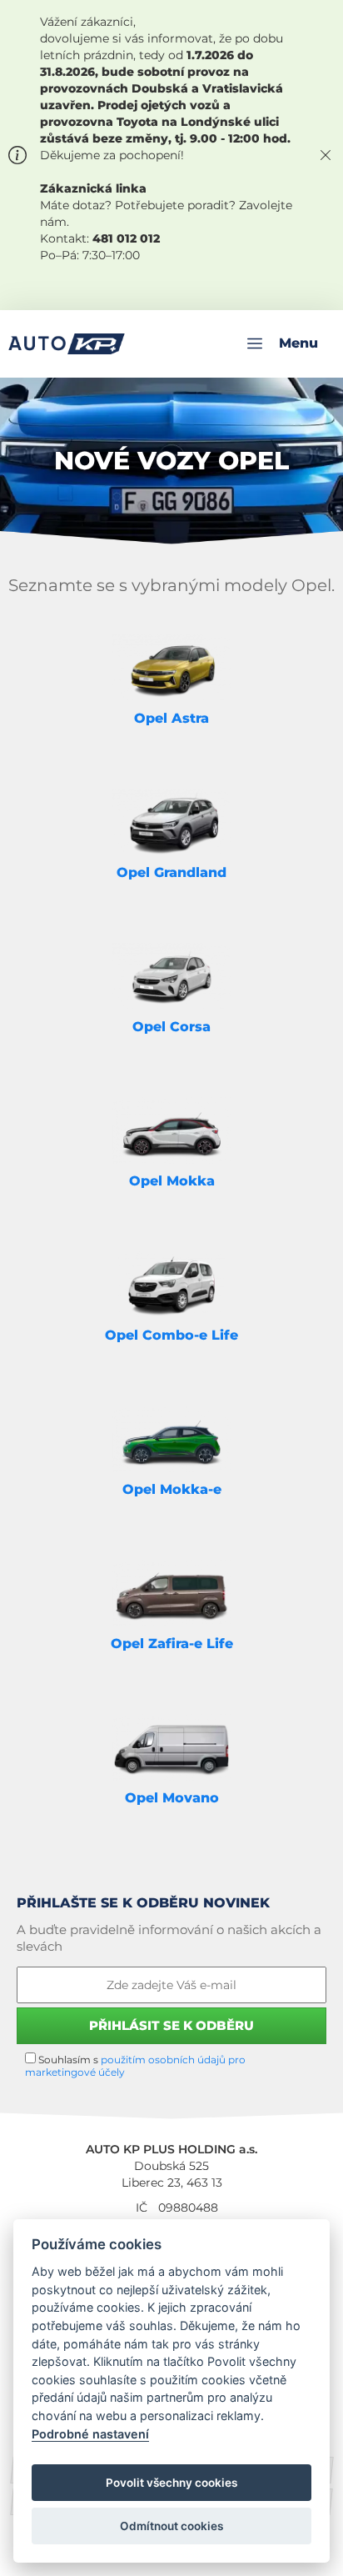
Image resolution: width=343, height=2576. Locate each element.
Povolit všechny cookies (171, 2483)
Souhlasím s (135, 2066)
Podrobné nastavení (90, 2434)
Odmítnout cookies (171, 2526)
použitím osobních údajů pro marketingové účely (135, 2066)
